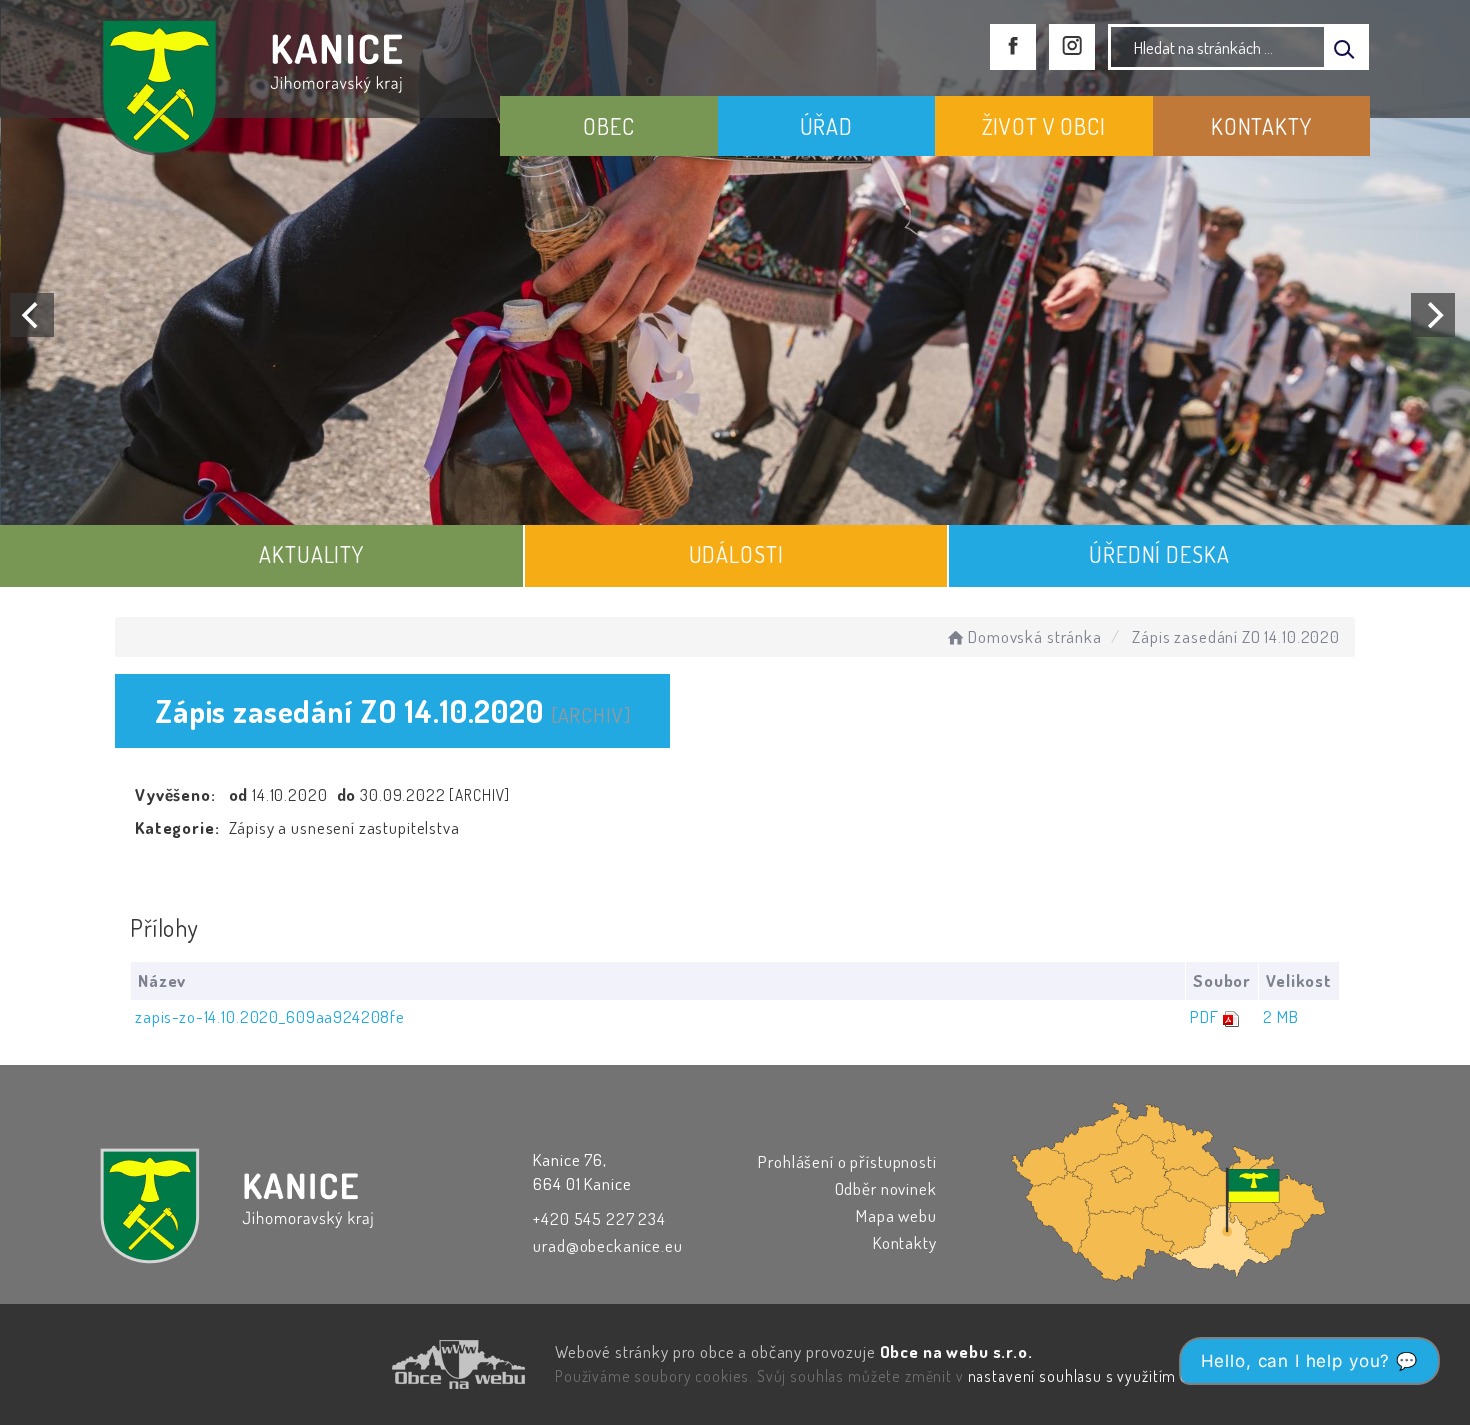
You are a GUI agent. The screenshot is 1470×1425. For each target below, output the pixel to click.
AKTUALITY (311, 554)
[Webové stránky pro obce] (345, 1364)
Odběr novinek (886, 1188)
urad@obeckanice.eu (607, 1245)
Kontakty (905, 1242)
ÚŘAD (826, 126)
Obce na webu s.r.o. (956, 1351)
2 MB (1280, 1016)
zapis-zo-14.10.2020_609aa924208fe (270, 1016)
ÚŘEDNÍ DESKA (1159, 554)
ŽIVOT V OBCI (1044, 126)
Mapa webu (896, 1215)
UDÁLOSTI (736, 554)
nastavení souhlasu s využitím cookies (1101, 1376)
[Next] (1433, 315)
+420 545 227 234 (599, 1218)
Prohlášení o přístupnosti (847, 1161)
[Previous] (32, 315)
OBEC (608, 126)
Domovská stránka (1034, 636)
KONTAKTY (1261, 126)
